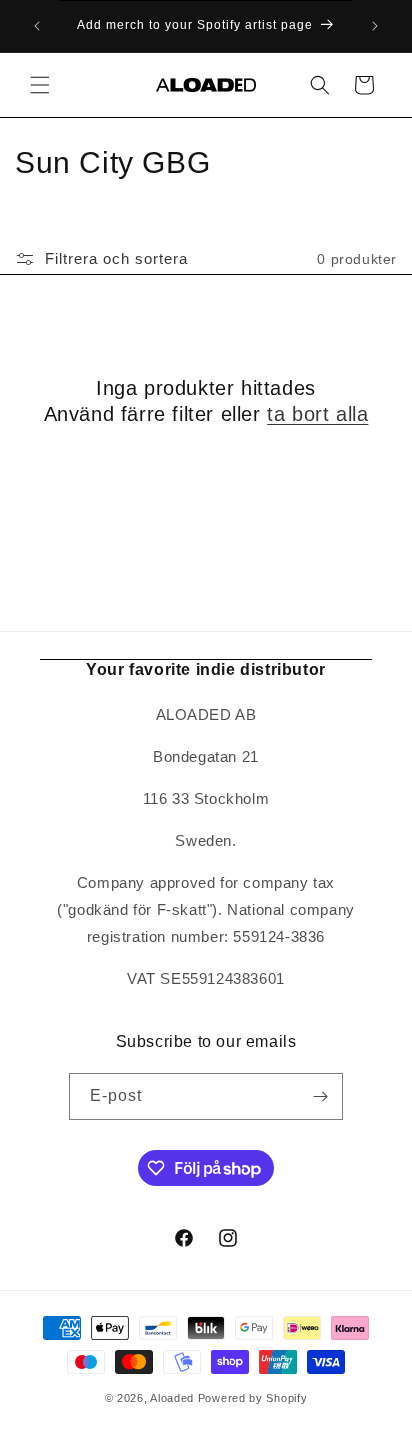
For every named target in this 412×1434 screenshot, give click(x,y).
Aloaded (172, 1398)
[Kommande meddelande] (375, 26)
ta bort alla (317, 414)
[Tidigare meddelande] (37, 26)
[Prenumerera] (320, 1096)
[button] (40, 85)
